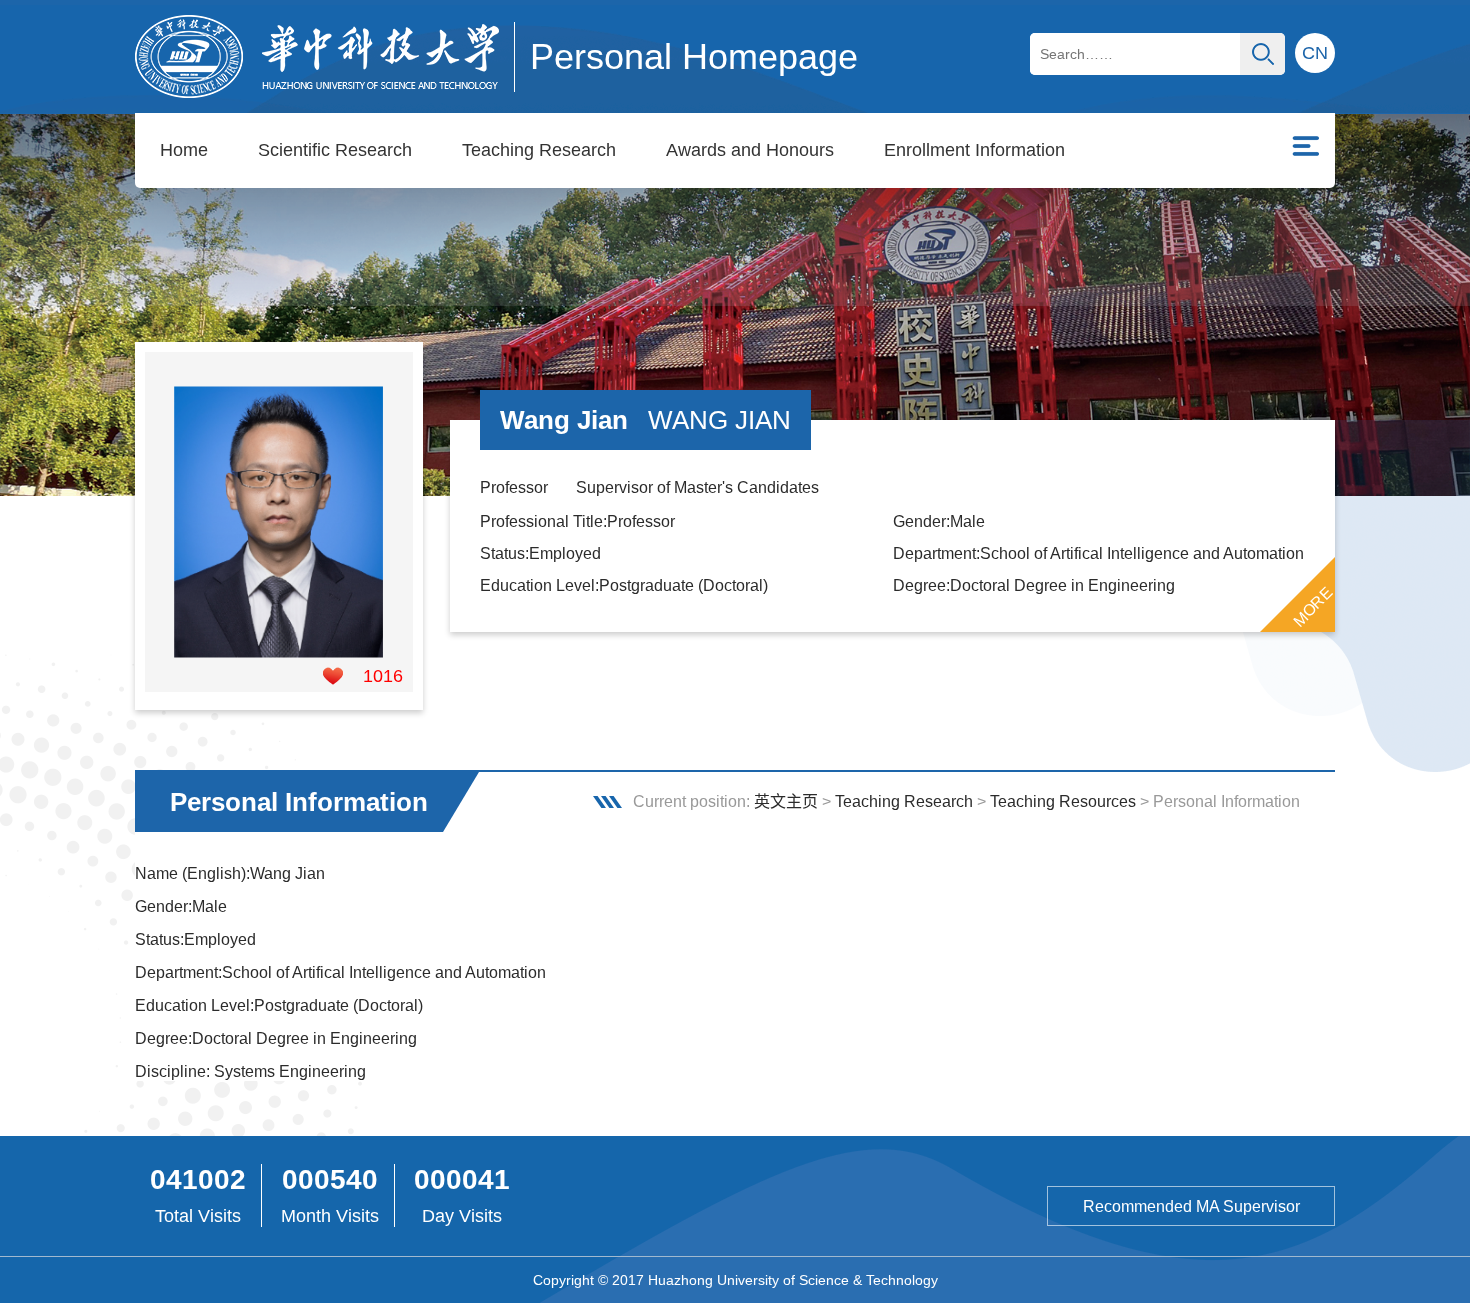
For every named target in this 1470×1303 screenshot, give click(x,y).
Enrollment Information (974, 150)
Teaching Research (539, 150)
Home (184, 150)
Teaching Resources (1063, 801)
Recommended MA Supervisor (1191, 1206)
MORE (1313, 606)
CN (1315, 53)
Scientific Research (335, 150)
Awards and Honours (750, 150)
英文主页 (786, 801)
